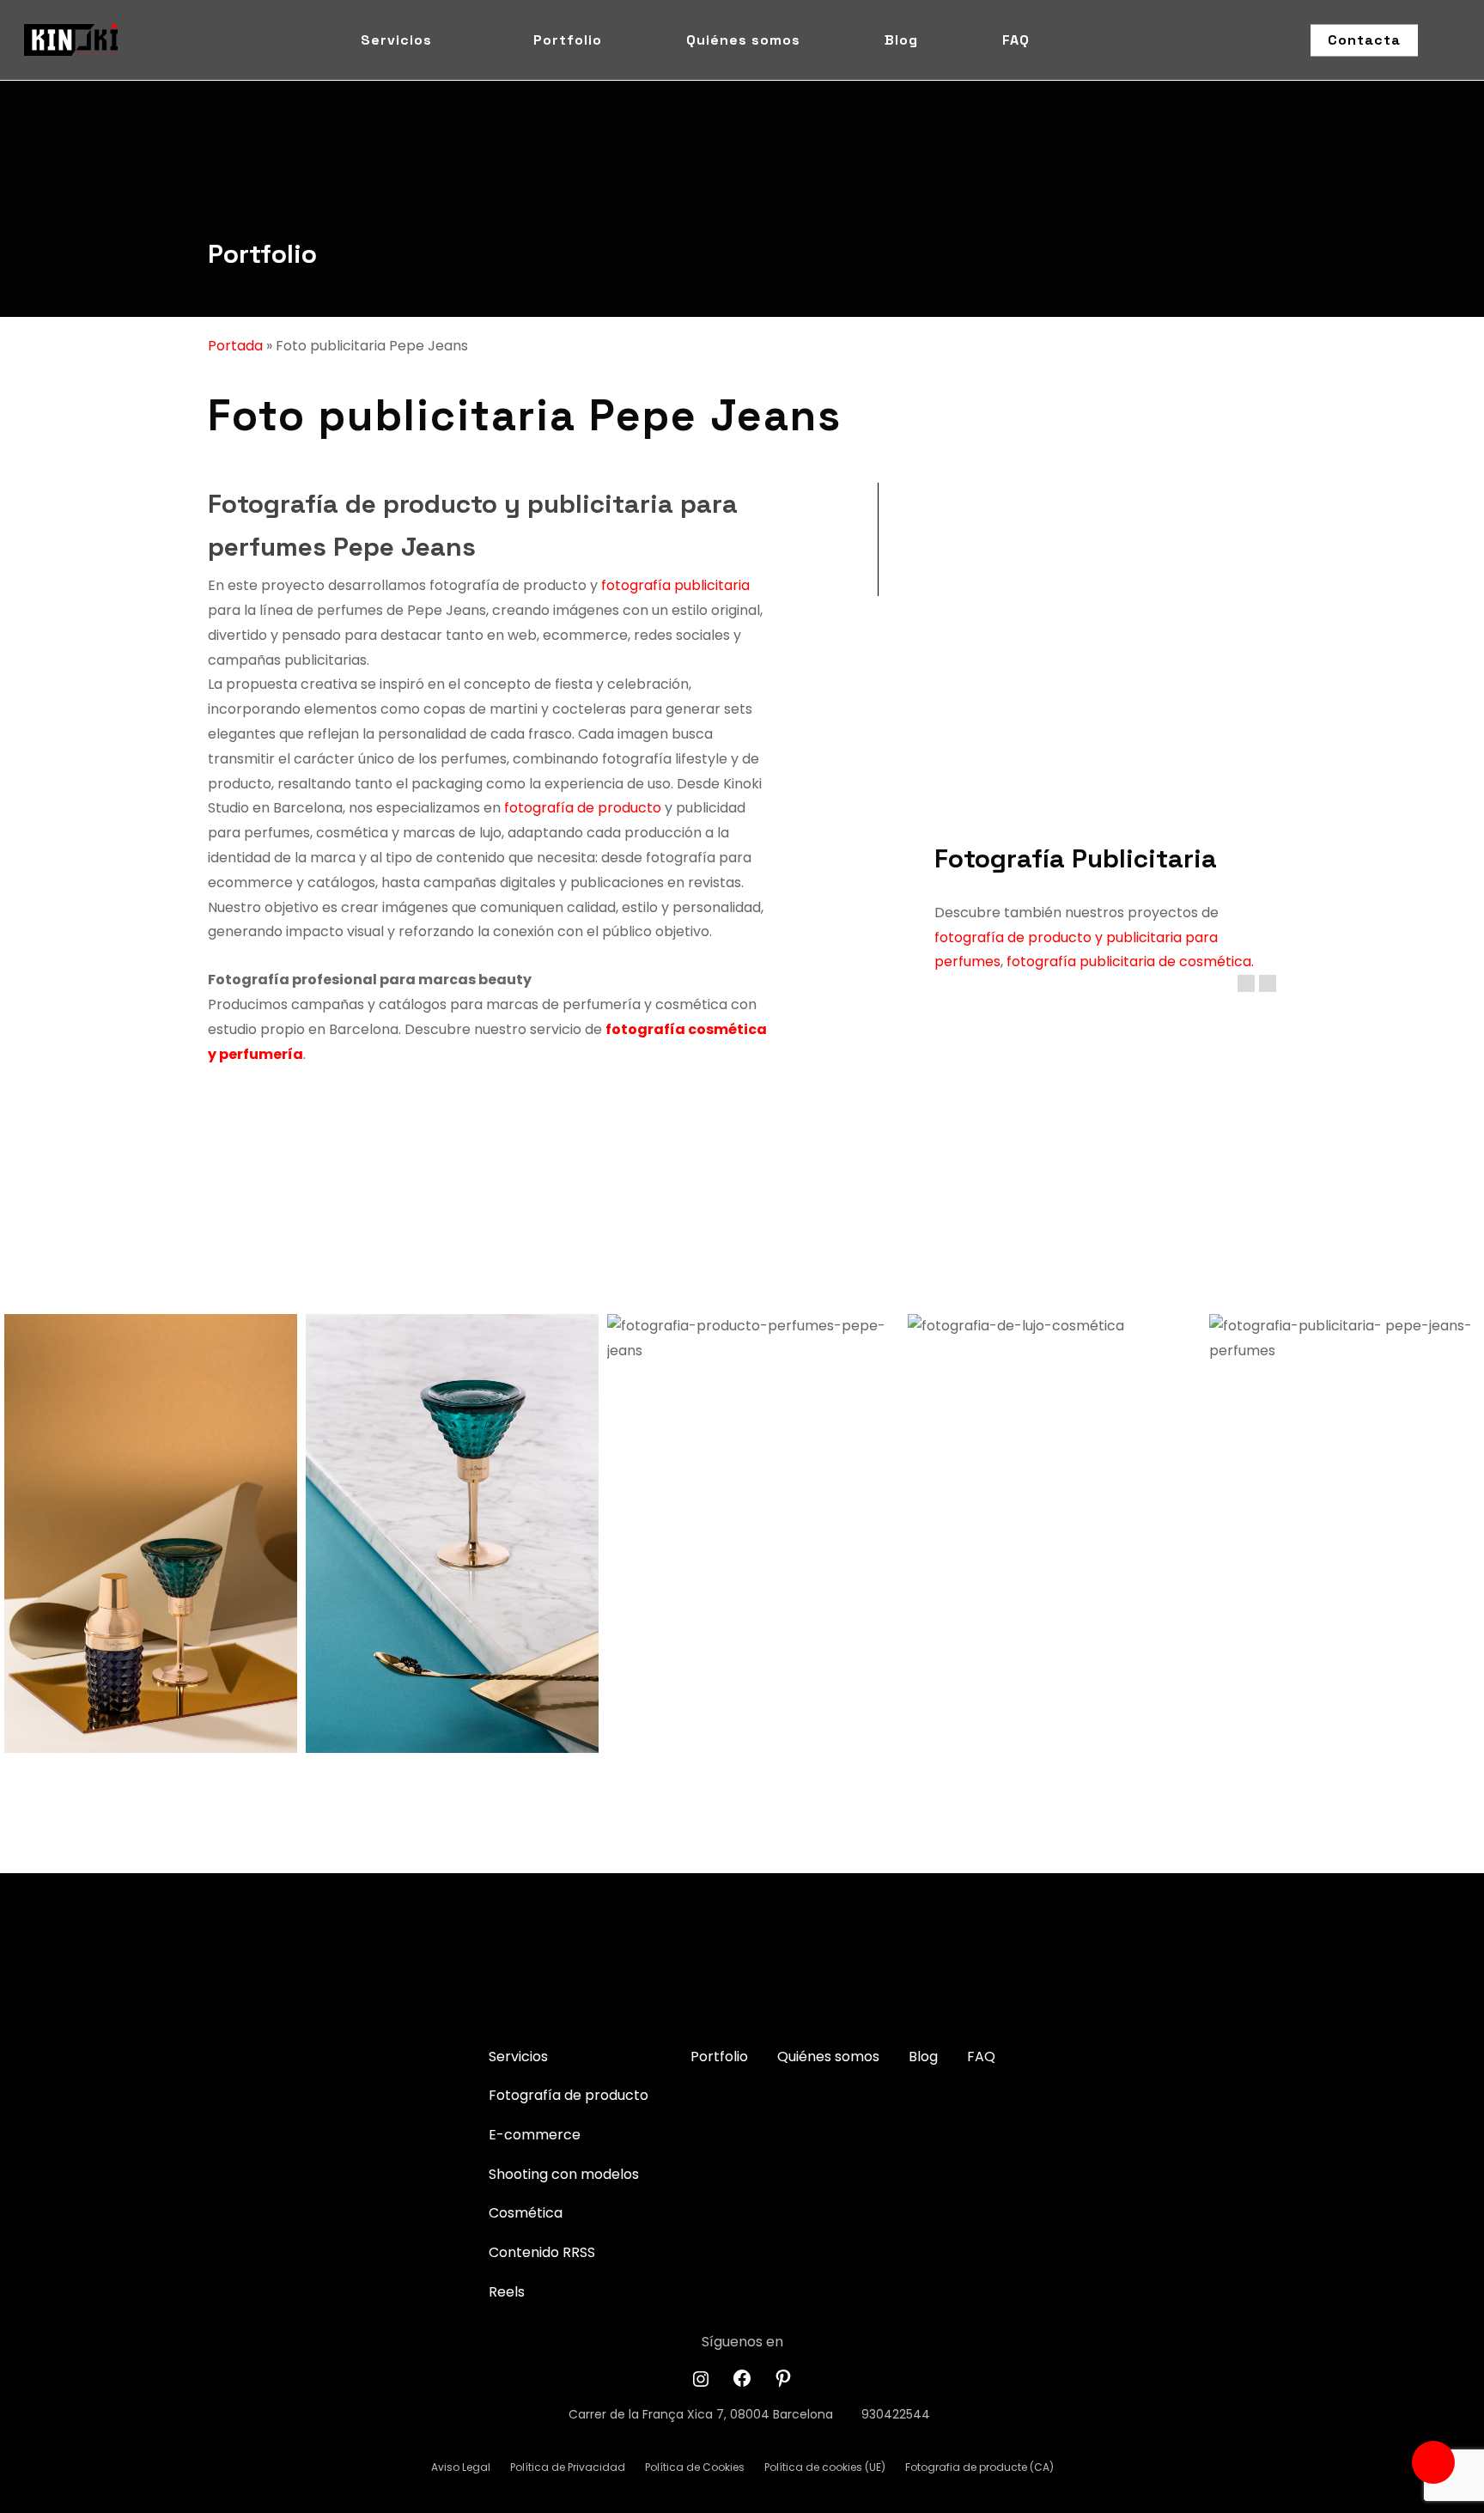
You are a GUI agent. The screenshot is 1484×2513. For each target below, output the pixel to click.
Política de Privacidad (568, 2467)
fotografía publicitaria (675, 585)
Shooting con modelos (564, 2174)
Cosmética (526, 2213)
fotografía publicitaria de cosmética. (1130, 961)
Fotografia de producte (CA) (979, 2467)
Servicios (518, 2057)
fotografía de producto (581, 808)
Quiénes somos (828, 2057)
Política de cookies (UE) (825, 2467)
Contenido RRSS (542, 2252)
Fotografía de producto (569, 2095)
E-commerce (535, 2135)
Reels (507, 2292)
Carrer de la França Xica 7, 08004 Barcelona (701, 2414)
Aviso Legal (461, 2467)
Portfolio (262, 254)
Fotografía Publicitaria (1076, 858)
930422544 (896, 2414)
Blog (923, 2057)
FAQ (981, 2057)
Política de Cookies (695, 2467)
